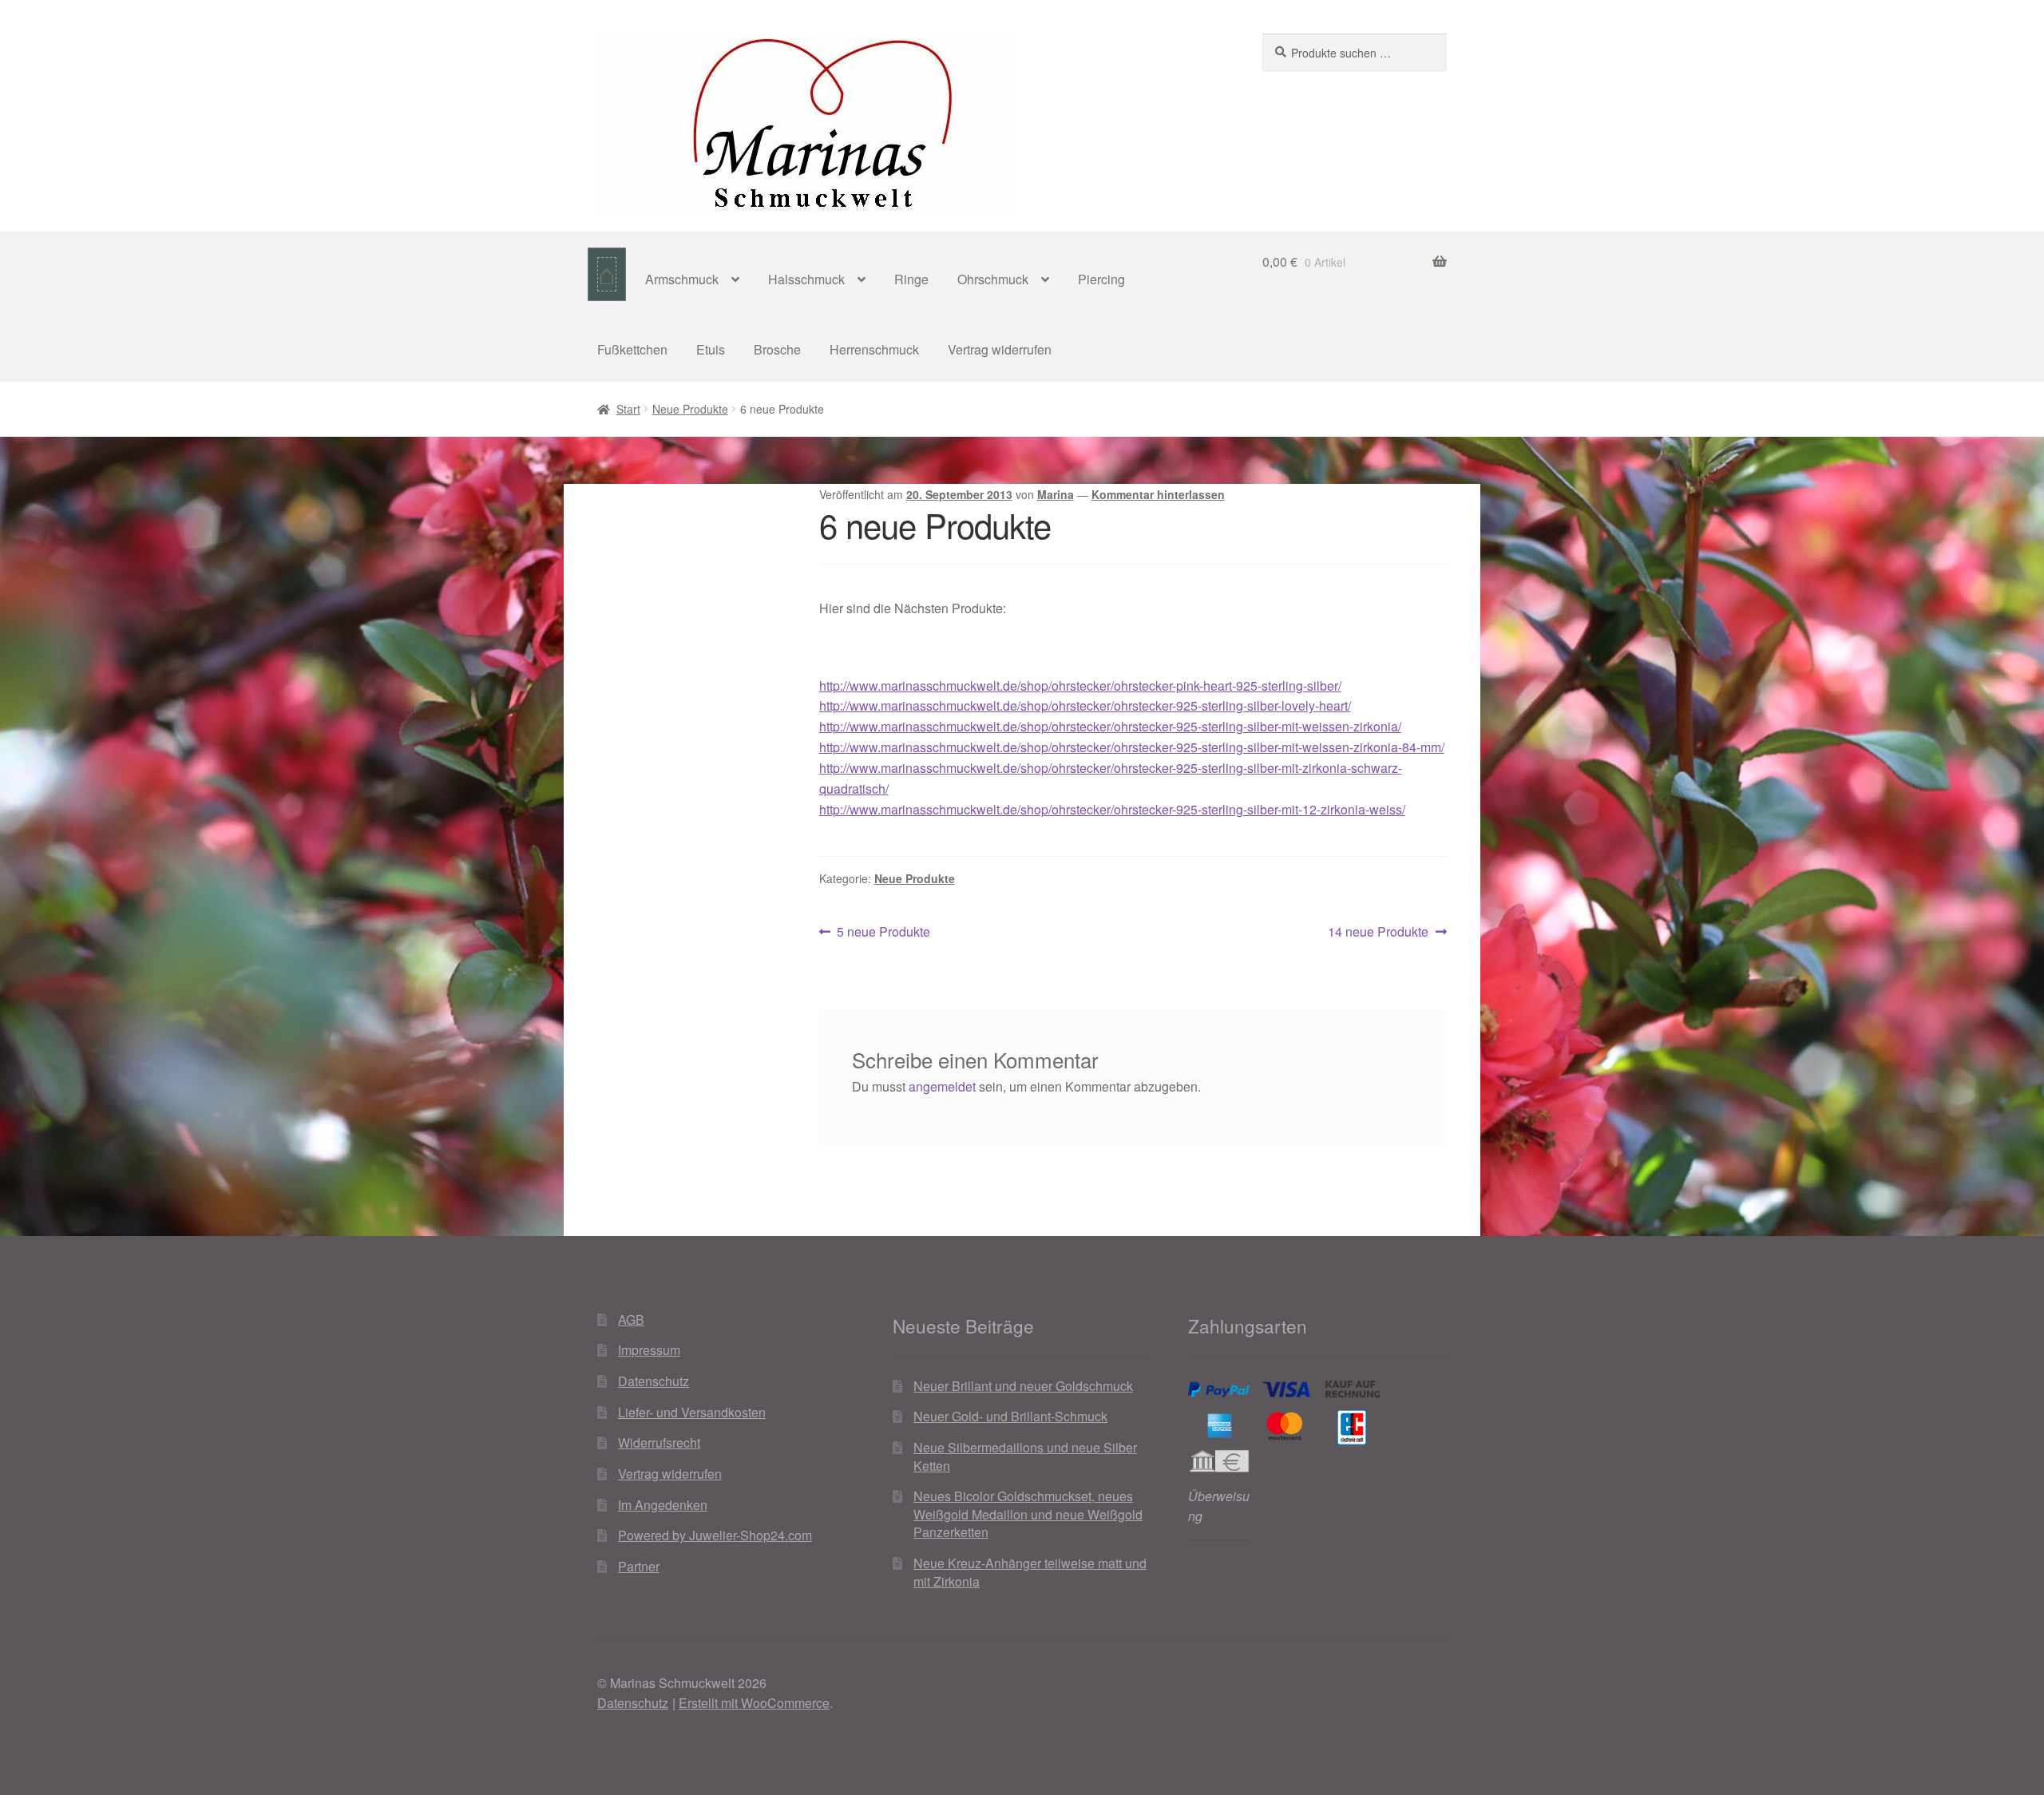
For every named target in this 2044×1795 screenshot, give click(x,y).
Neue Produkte (690, 409)
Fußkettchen (632, 349)
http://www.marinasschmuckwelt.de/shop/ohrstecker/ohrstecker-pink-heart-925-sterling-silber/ (1080, 686)
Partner (639, 1566)
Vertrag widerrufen (1000, 349)
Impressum (649, 1350)
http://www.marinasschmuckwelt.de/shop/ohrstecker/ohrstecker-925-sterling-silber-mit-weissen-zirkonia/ (1110, 726)
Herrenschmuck (874, 349)
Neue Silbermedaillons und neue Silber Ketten (1025, 1456)
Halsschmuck (806, 279)
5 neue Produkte (883, 932)
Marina (1056, 494)
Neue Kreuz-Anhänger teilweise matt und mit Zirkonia (1030, 1572)
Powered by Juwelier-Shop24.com (715, 1535)
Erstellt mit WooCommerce (754, 1703)
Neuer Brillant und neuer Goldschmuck (1023, 1386)
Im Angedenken (663, 1505)
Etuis (711, 349)
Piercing (1101, 279)
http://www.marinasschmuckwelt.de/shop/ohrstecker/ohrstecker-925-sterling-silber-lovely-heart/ (1085, 705)
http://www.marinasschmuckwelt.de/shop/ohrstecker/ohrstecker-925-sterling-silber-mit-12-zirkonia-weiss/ (1112, 809)
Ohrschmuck (993, 279)
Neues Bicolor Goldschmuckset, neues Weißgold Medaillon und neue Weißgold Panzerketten (1028, 1514)
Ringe (911, 279)
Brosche (777, 349)
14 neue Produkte (1378, 932)
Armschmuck (682, 279)
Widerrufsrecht (659, 1442)
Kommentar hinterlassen (1158, 494)
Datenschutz (654, 1381)
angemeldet (942, 1086)
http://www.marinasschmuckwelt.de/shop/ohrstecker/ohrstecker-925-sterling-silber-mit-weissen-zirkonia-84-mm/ (1132, 747)
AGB (631, 1320)
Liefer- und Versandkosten (692, 1412)
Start (628, 409)
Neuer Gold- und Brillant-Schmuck (1010, 1416)
